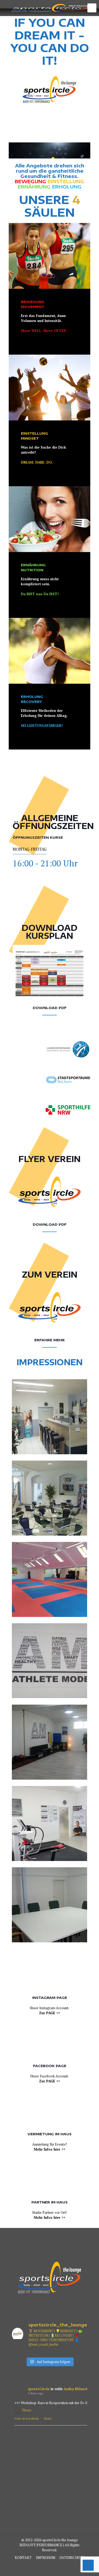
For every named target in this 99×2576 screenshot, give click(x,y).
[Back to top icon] (88, 2565)
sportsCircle (39, 2389)
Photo (27, 2410)
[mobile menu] (92, 8)
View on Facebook (27, 2419)
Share (48, 2419)
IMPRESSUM (46, 2558)
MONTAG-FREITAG (30, 849)
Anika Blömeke (77, 2389)
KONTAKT (23, 2558)
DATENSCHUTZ (72, 2558)
